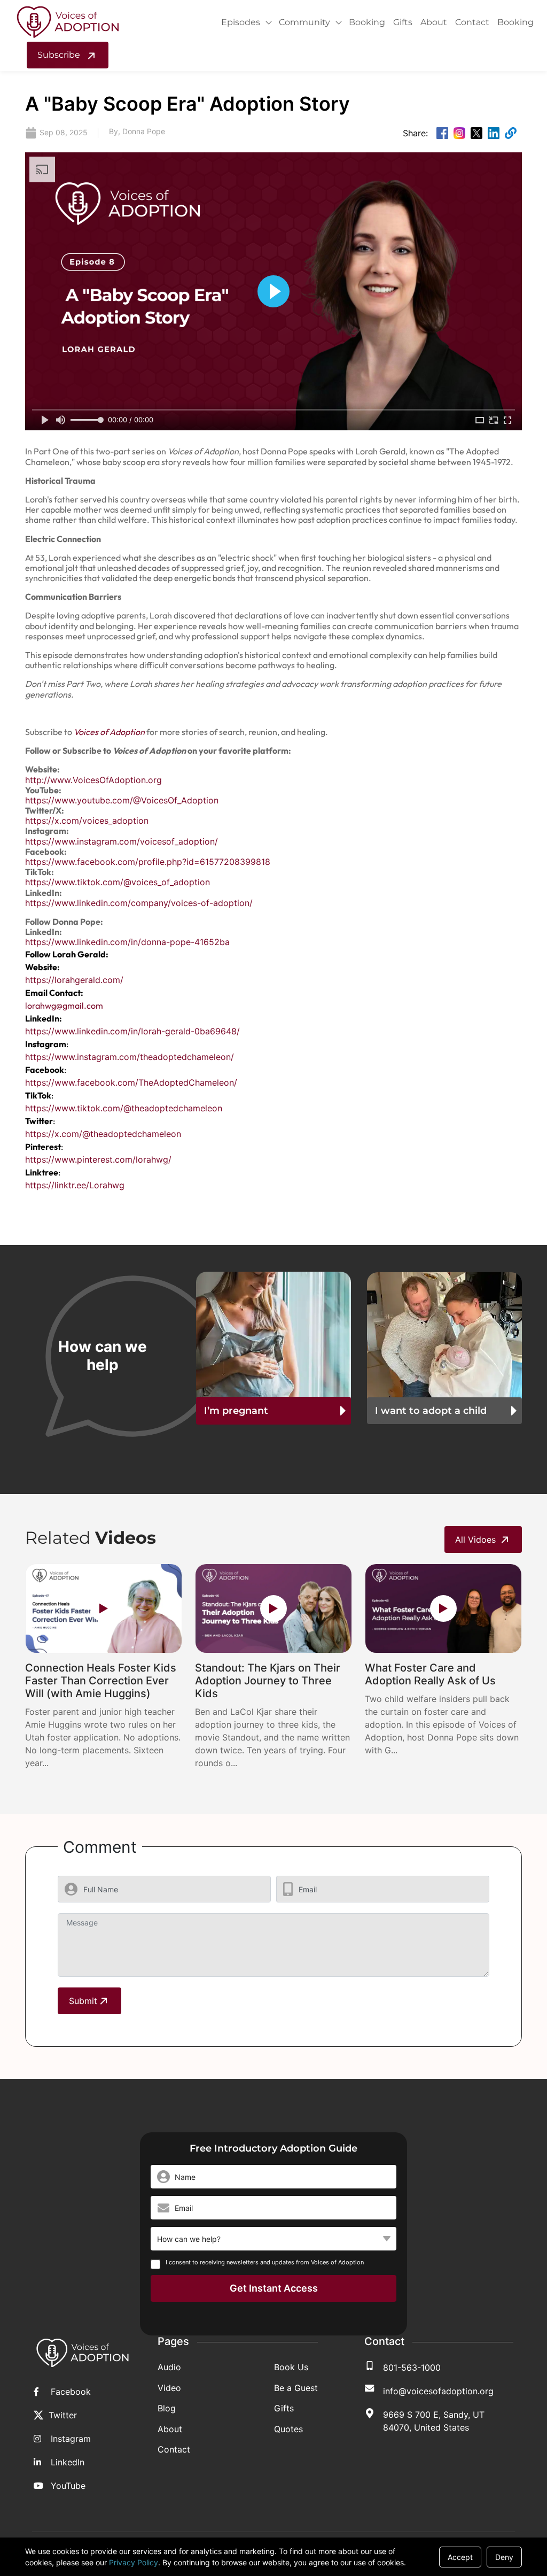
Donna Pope (144, 131)
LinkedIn (68, 2462)
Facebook (71, 2392)
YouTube (68, 2486)
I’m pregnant (236, 1411)
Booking (367, 22)
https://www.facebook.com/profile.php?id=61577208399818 (148, 862)
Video (169, 2388)
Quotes (288, 2429)
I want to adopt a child (431, 1411)
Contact (472, 22)
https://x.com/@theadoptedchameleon (103, 1134)
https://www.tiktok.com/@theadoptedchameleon (124, 1108)
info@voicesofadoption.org (438, 2391)
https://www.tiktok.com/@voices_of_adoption (118, 882)
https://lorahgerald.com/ (74, 980)
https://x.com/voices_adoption (87, 821)
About (434, 22)
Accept (460, 2557)
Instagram (71, 2439)
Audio (169, 2367)
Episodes (241, 22)
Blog (167, 2408)
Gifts (403, 22)
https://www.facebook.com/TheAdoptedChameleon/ (131, 1082)
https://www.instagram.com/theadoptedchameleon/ (130, 1057)
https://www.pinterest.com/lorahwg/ (98, 1159)
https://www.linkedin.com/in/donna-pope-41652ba (127, 942)
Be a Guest (296, 2388)
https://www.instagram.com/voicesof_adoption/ (122, 841)
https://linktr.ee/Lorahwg (75, 1185)
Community (304, 22)
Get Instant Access (274, 2288)
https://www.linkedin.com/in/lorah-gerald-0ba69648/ (132, 1031)
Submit (83, 2001)
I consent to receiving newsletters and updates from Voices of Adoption (265, 2262)
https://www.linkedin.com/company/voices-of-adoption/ (139, 903)
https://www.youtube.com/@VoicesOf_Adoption (122, 800)
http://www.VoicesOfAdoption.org (93, 780)
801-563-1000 (412, 2368)
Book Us (291, 2367)
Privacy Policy (134, 2562)
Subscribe (60, 55)
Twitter (63, 2415)
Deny (504, 2557)
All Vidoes (475, 1540)
